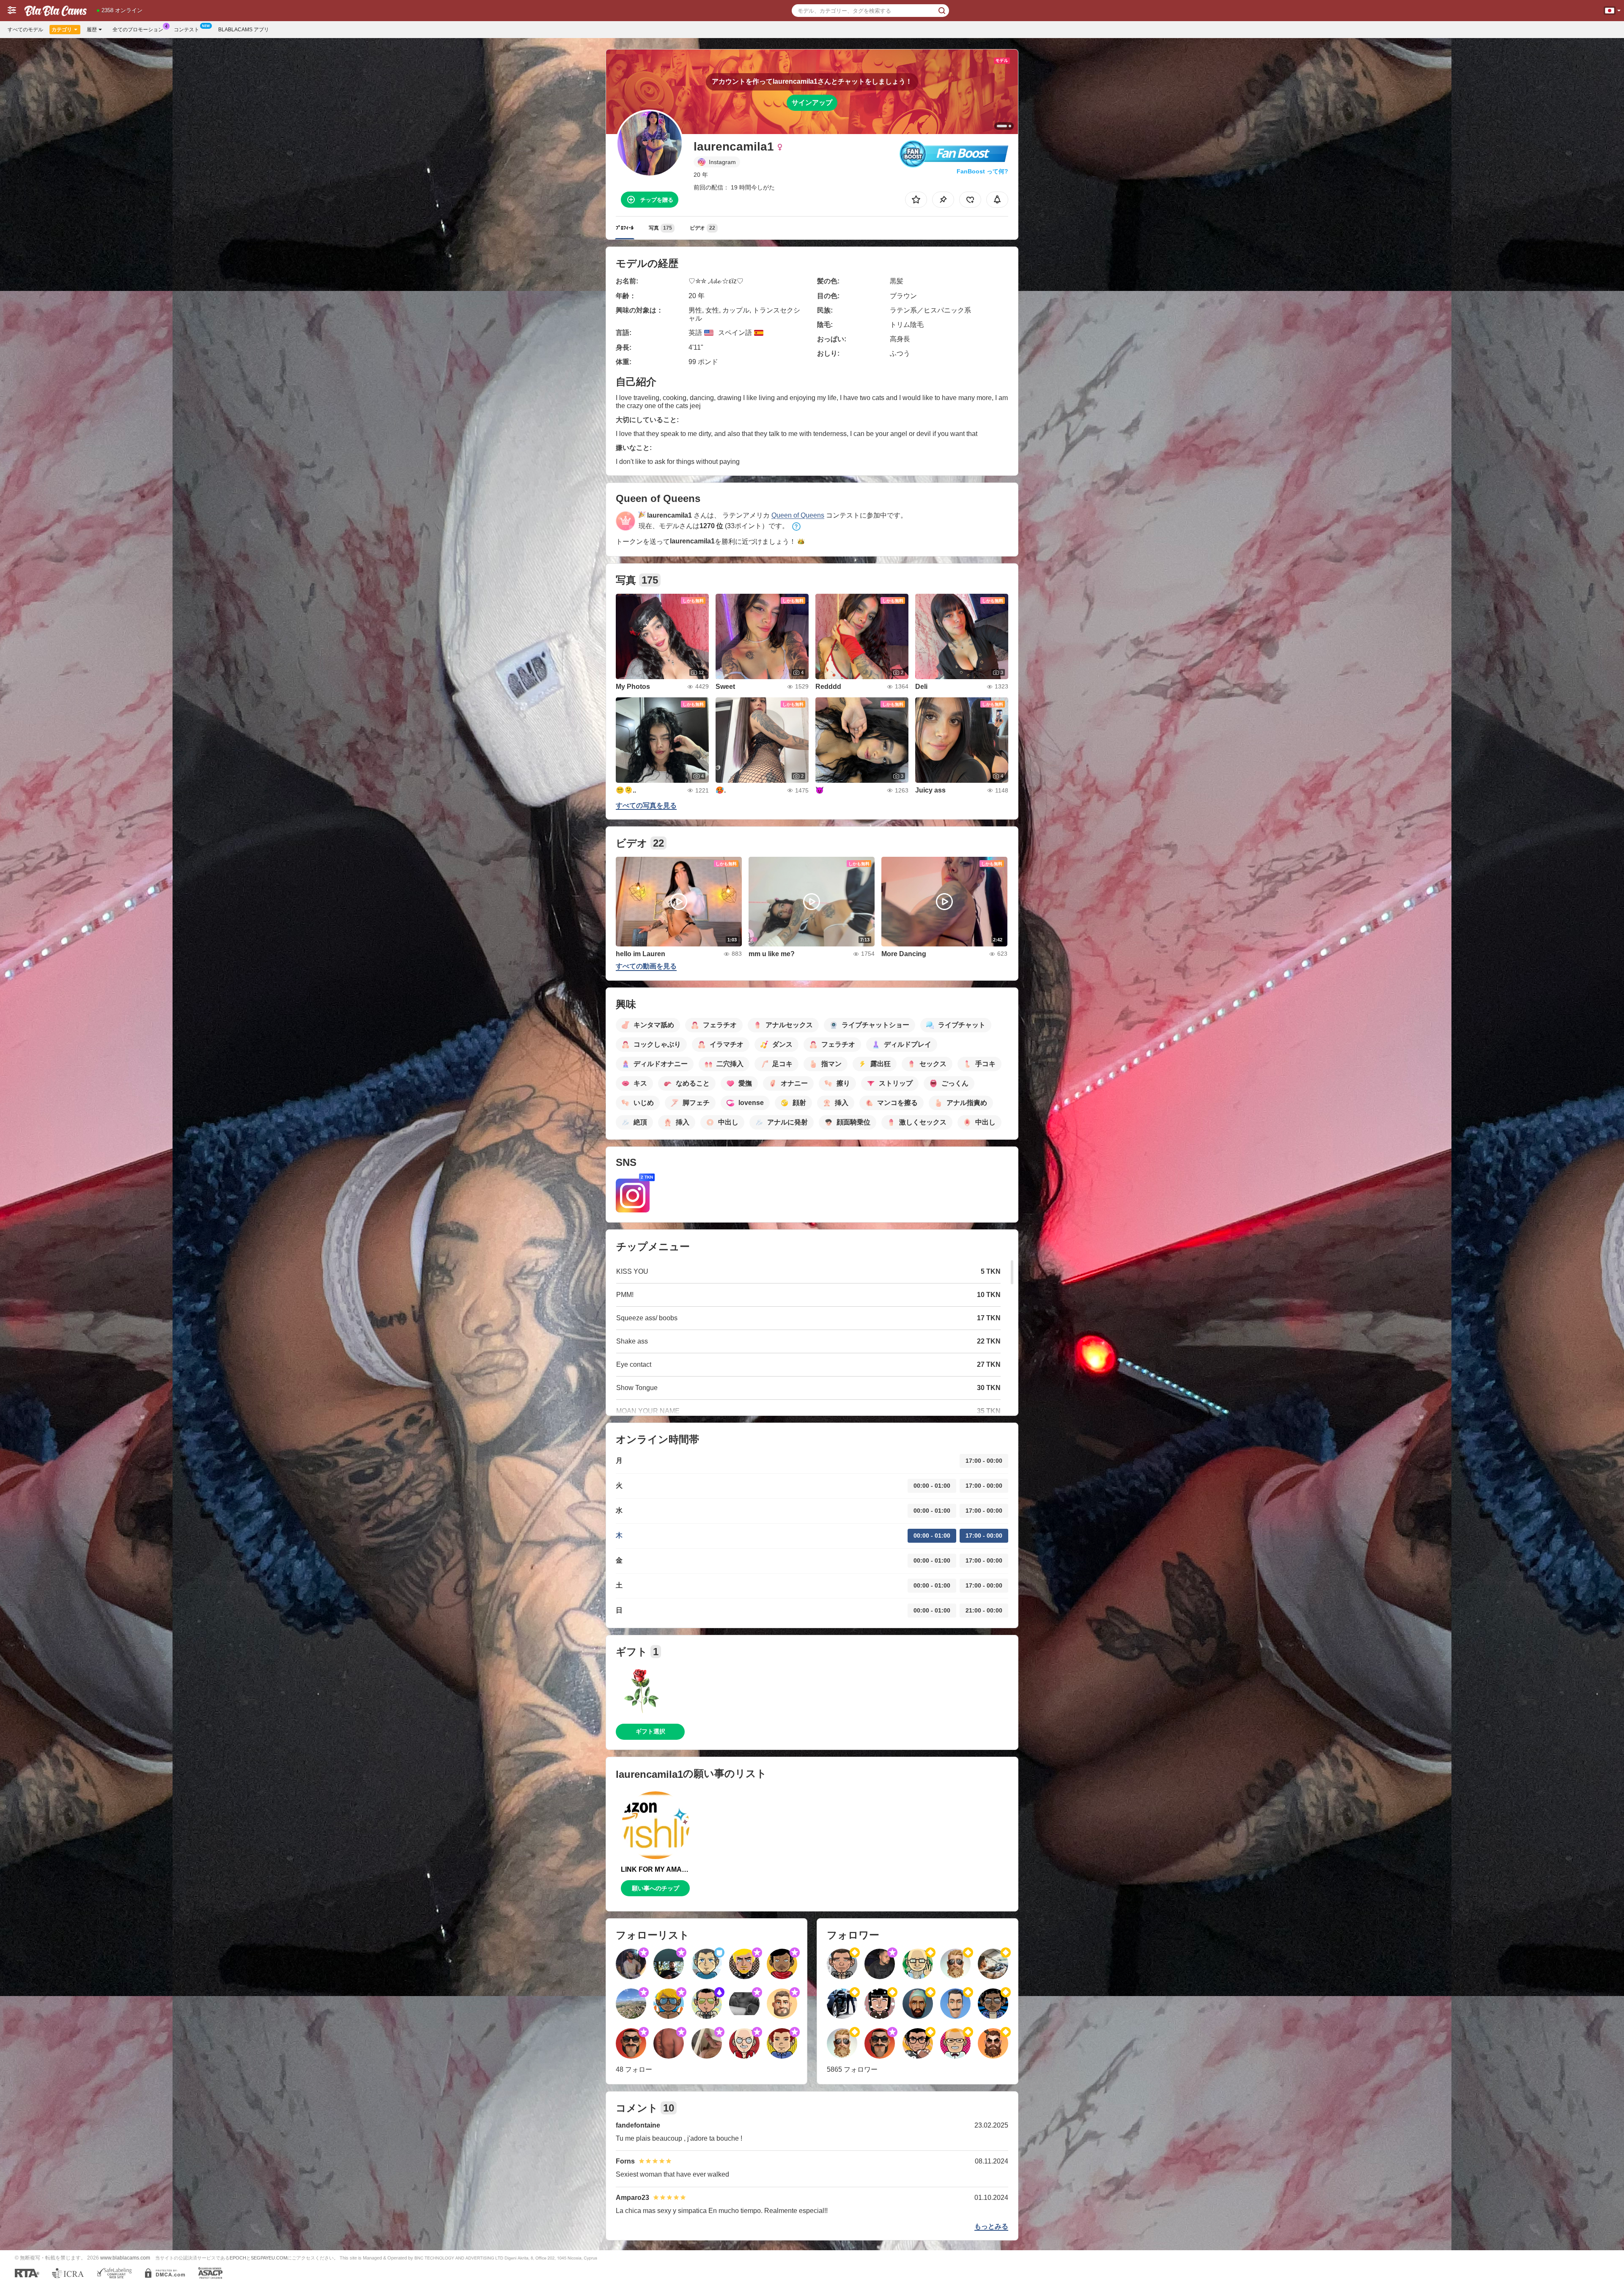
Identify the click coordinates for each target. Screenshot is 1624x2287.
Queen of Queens (798, 515)
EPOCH (238, 2258)
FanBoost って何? (982, 171)
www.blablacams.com (125, 2258)
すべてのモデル (25, 30)
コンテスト (187, 30)
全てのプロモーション (138, 30)
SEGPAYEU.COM (269, 2258)
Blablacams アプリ (244, 30)
